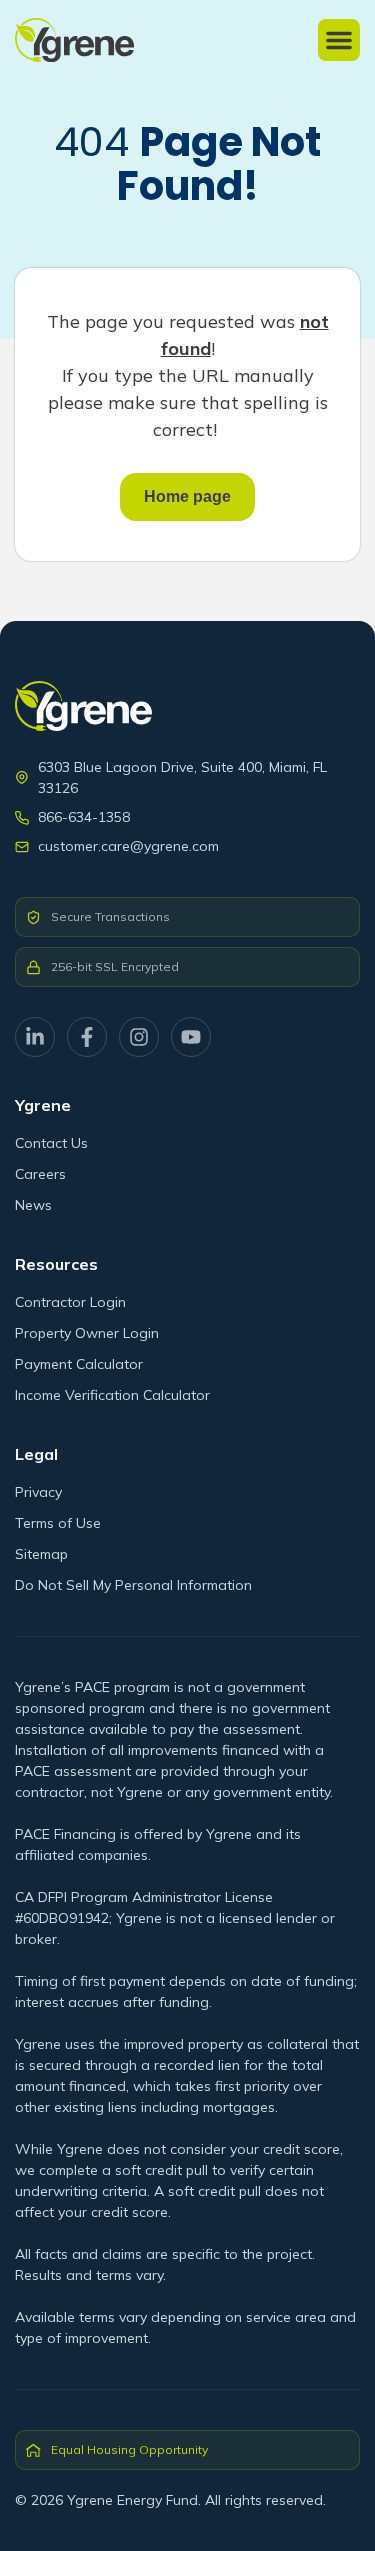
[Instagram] (139, 1037)
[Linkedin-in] (35, 1037)
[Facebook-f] (87, 1037)
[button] (339, 40)
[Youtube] (191, 1037)
